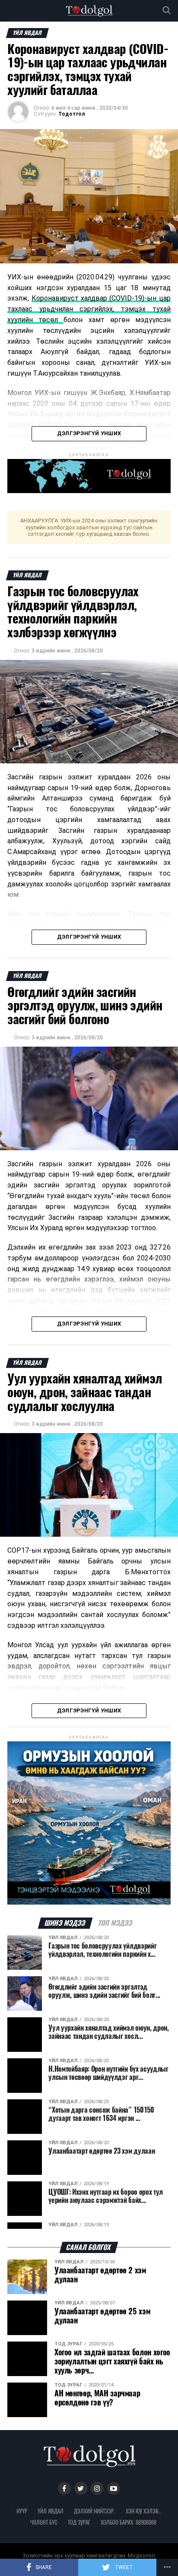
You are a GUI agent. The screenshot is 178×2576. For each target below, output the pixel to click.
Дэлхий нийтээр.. (95, 2511)
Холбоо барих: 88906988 (129, 2522)
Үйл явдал (51, 2511)
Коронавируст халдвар (71, 298)
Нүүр (22, 2511)
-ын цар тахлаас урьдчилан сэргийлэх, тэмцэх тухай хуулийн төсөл (89, 309)
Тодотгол (72, 114)
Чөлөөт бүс (44, 2522)
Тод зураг (79, 2522)
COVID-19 (127, 298)
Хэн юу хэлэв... (143, 2511)
